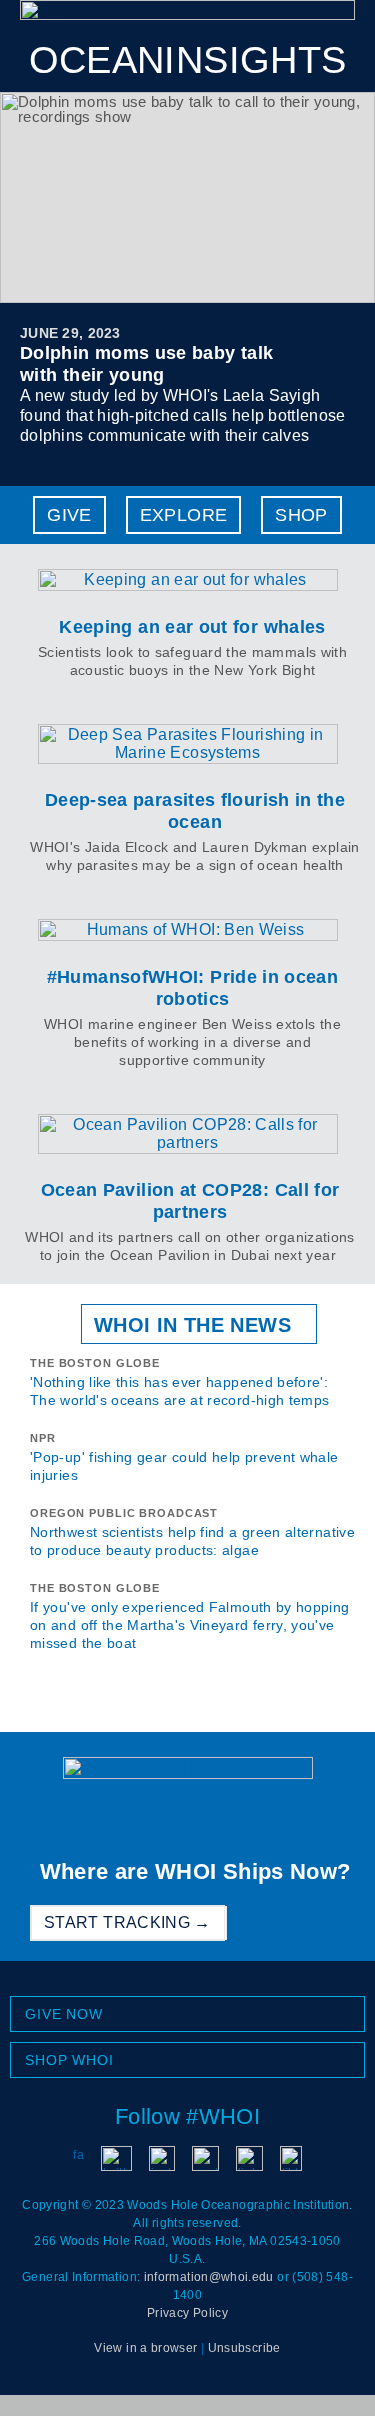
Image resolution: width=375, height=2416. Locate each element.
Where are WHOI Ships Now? (195, 1871)
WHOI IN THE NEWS (192, 1325)
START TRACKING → (127, 1922)
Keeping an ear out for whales (192, 627)
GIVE (69, 515)
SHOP (301, 515)
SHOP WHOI (69, 2060)
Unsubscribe (244, 2348)
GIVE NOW (64, 2014)
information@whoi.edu (209, 2277)
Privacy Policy (187, 2313)
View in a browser (145, 2348)
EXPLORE (184, 515)
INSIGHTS (188, 60)
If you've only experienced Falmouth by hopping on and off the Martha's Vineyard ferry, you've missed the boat (190, 1625)
